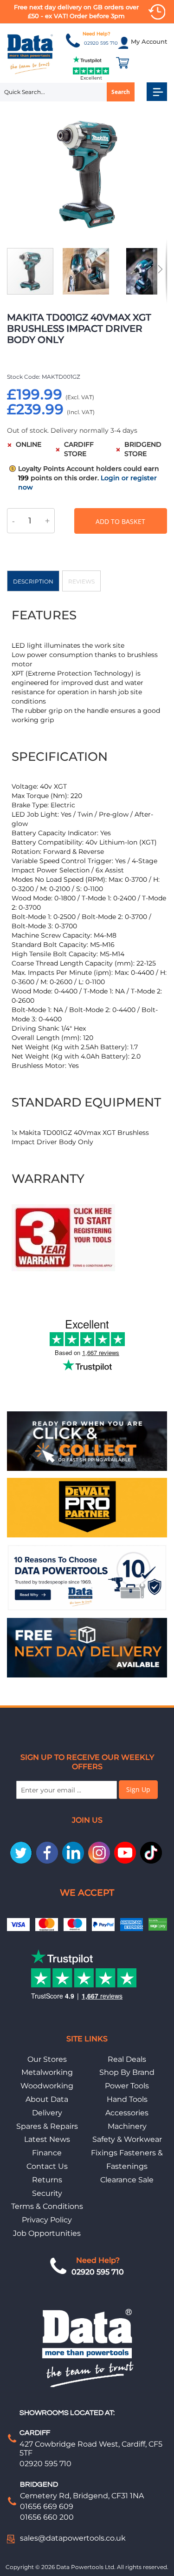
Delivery (47, 2113)
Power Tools (127, 2086)
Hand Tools (127, 2099)
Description (33, 581)
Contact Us (47, 2166)
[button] (90, 271)
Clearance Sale (127, 2180)
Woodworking (47, 2086)
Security (47, 2193)
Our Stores (47, 2059)
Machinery (127, 2126)
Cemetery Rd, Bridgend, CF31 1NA (82, 2496)
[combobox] (67, 92)
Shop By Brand (127, 2072)
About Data (47, 2099)
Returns (47, 2180)
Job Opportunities (47, 2233)
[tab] (33, 581)
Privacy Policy (47, 2220)
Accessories (127, 2113)
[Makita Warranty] (63, 1269)
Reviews (81, 581)
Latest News (47, 2139)
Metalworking (47, 2072)
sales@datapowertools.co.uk (73, 2538)
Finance (47, 2153)
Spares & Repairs (47, 2126)
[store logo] (30, 54)
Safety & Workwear (127, 2139)
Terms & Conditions (47, 2206)
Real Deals (127, 2059)
